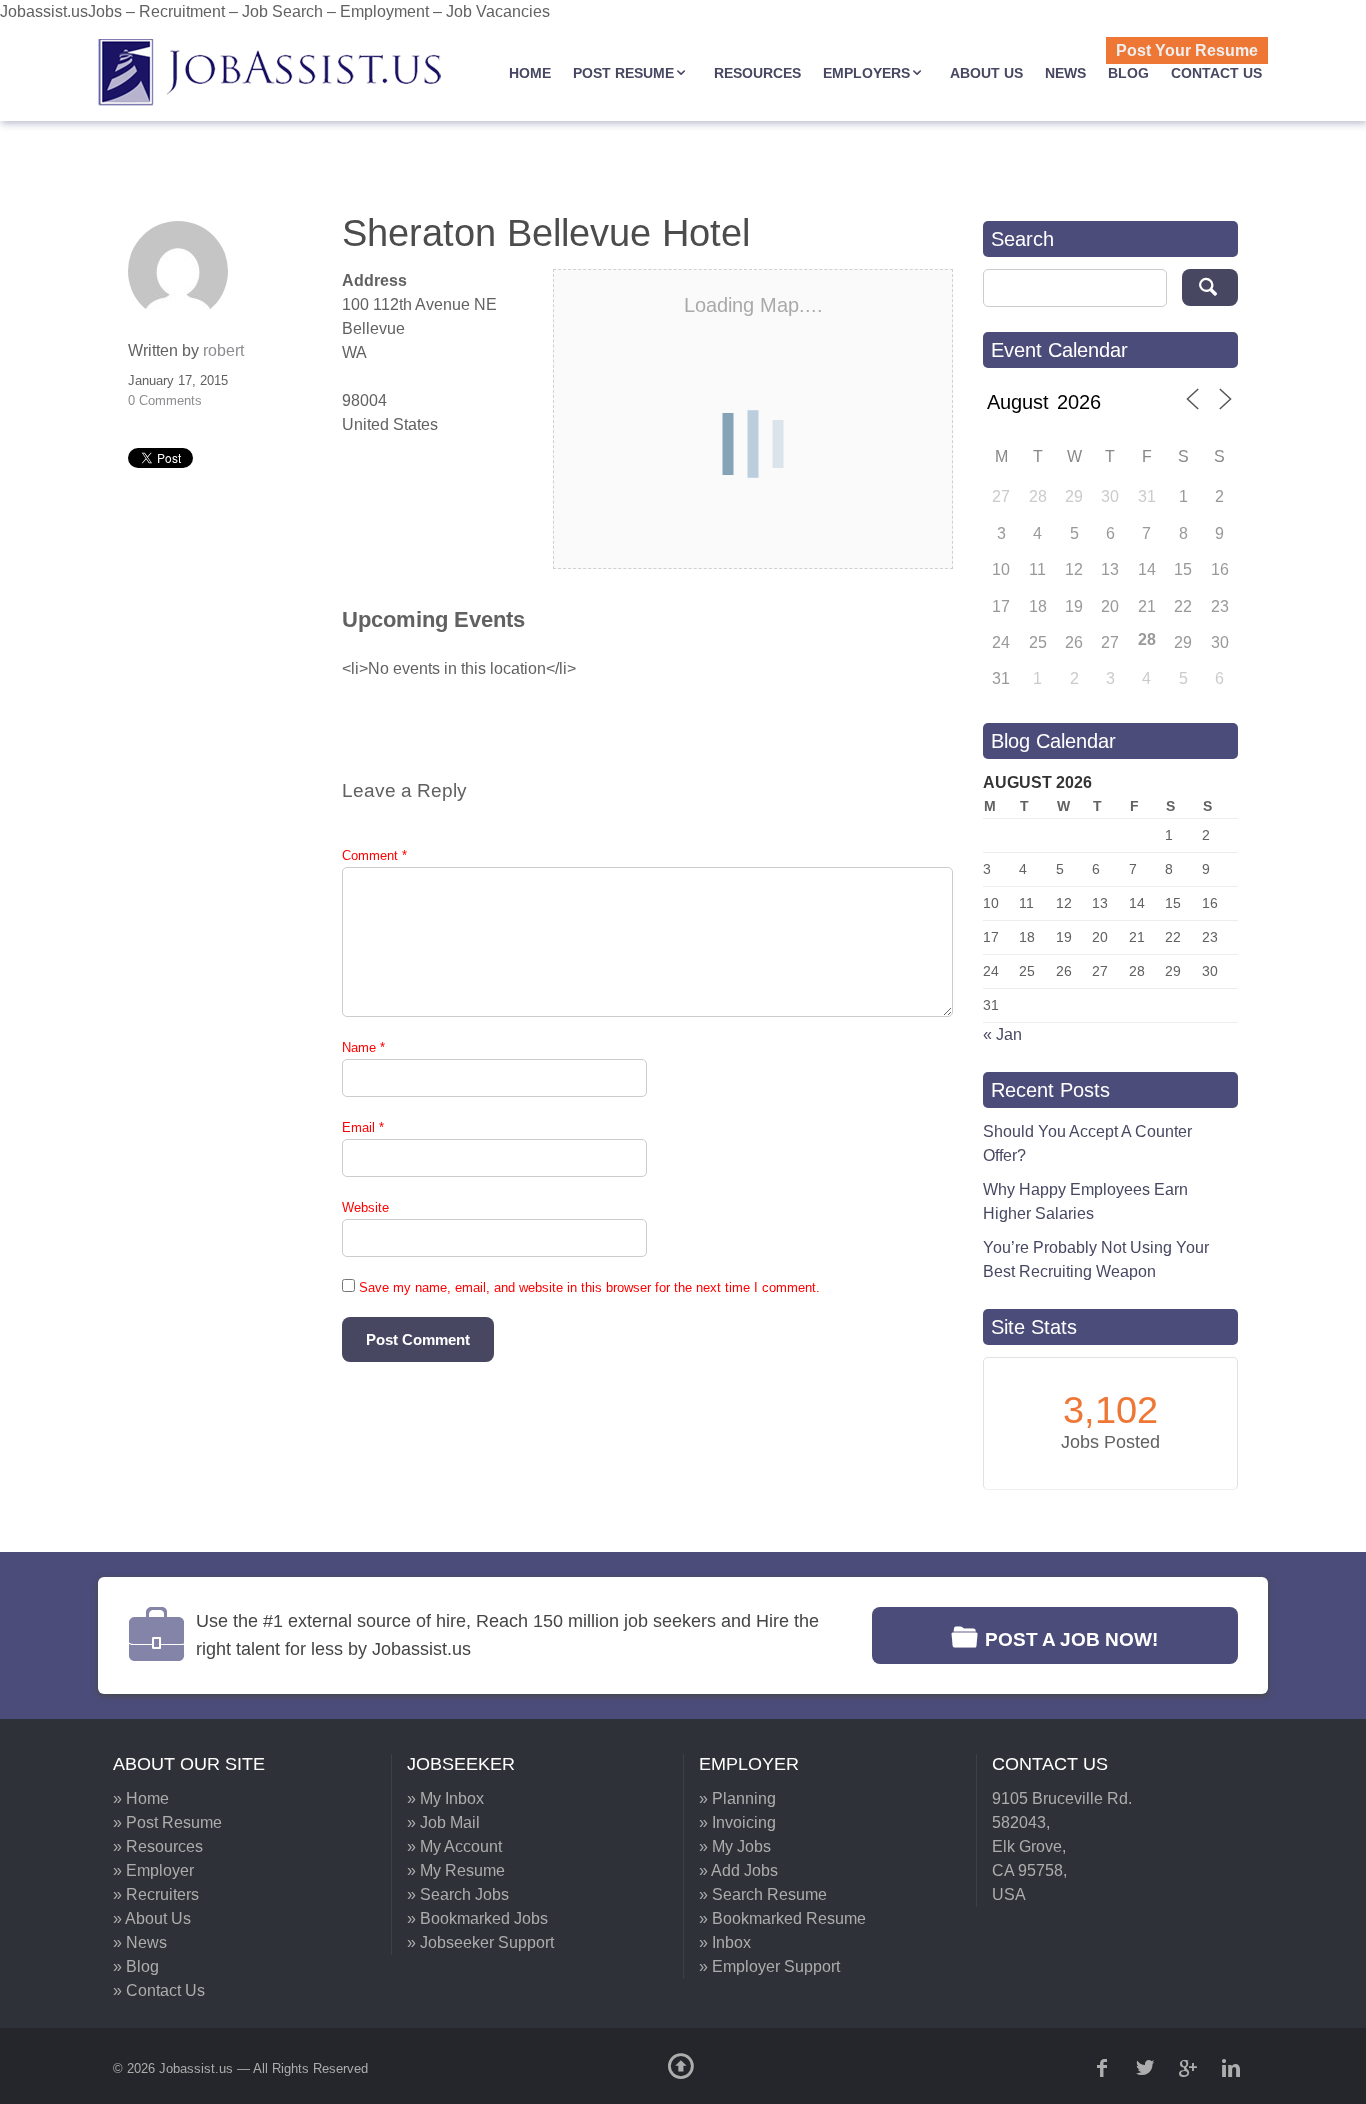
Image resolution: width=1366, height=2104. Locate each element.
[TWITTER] (1147, 2068)
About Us (986, 73)
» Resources (158, 1846)
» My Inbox (445, 1798)
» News (140, 1942)
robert (223, 350)
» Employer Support (769, 1966)
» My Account (454, 1846)
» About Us (152, 1918)
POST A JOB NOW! (1071, 1639)
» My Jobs (735, 1846)
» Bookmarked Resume (782, 1918)
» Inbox (725, 1942)
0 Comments (165, 400)
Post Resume (623, 73)
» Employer (153, 1870)
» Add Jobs (738, 1870)
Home (530, 73)
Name (363, 1047)
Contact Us (1216, 73)
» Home (141, 1798)
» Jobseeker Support (480, 1942)
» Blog (136, 1966)
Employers (866, 73)
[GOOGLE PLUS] (1190, 2068)
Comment (374, 855)
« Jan (1002, 1034)
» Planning (737, 1798)
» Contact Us (159, 1990)
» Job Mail (443, 1822)
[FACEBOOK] (1104, 2068)
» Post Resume (167, 1822)
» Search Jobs (458, 1894)
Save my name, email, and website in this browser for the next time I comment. (589, 1287)
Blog (1128, 73)
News (1065, 73)
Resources (757, 73)
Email (363, 1127)
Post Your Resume (1187, 50)
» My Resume (456, 1870)
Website (365, 1207)
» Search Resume (763, 1894)
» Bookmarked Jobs (477, 1918)
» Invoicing (737, 1822)
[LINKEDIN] (1233, 2068)
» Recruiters (156, 1894)
